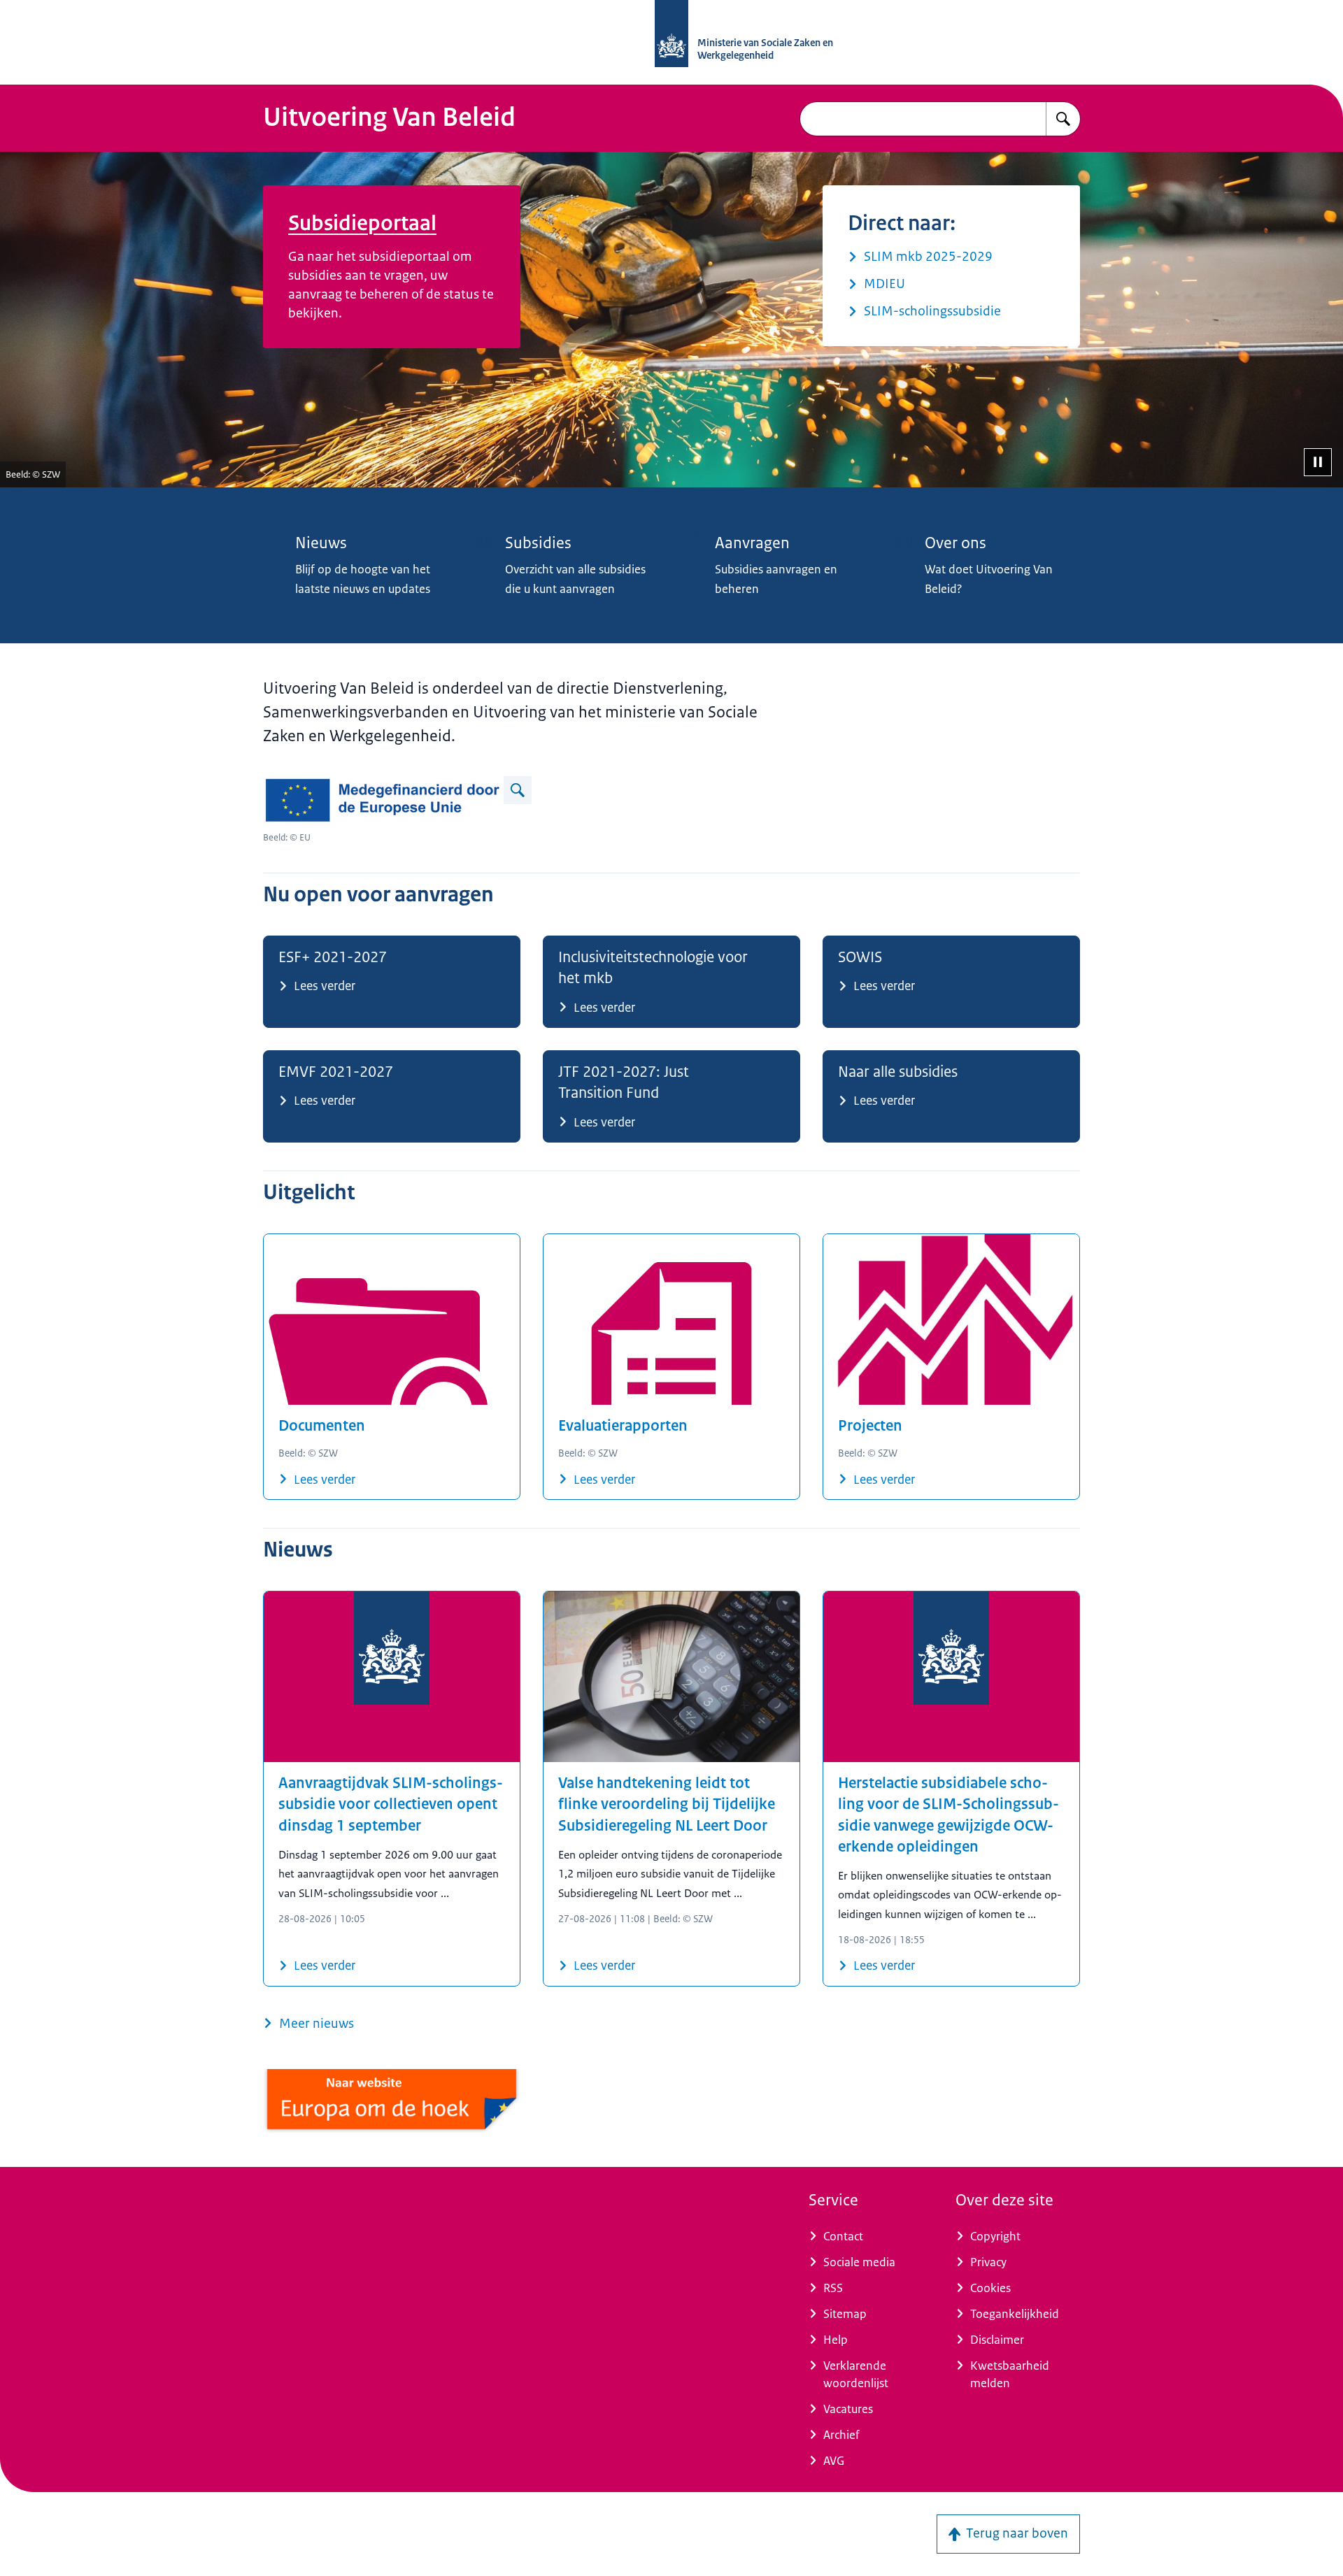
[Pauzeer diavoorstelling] (1318, 462)
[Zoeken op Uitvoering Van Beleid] (1063, 119)
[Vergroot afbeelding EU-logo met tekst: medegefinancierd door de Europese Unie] (518, 790)
